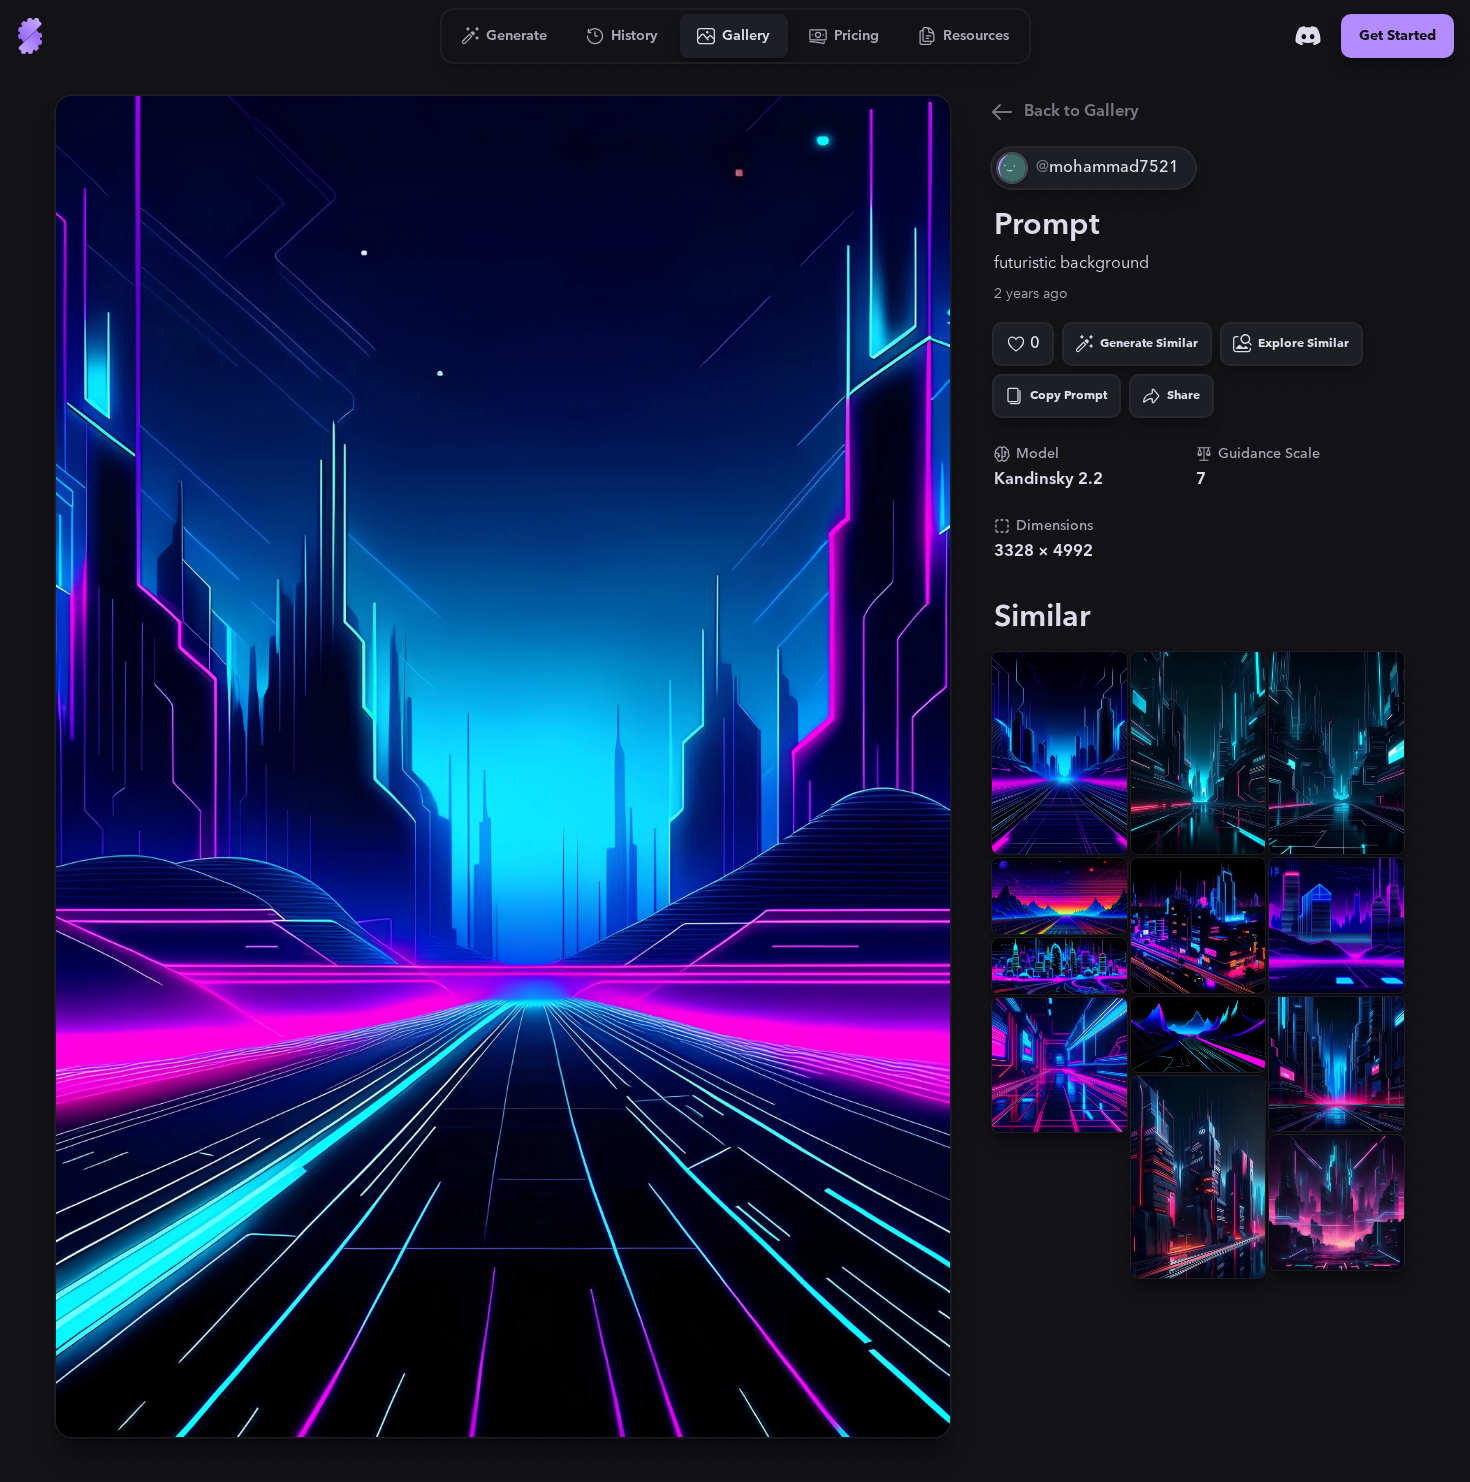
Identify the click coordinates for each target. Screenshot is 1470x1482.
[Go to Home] (30, 36)
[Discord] (1308, 36)
